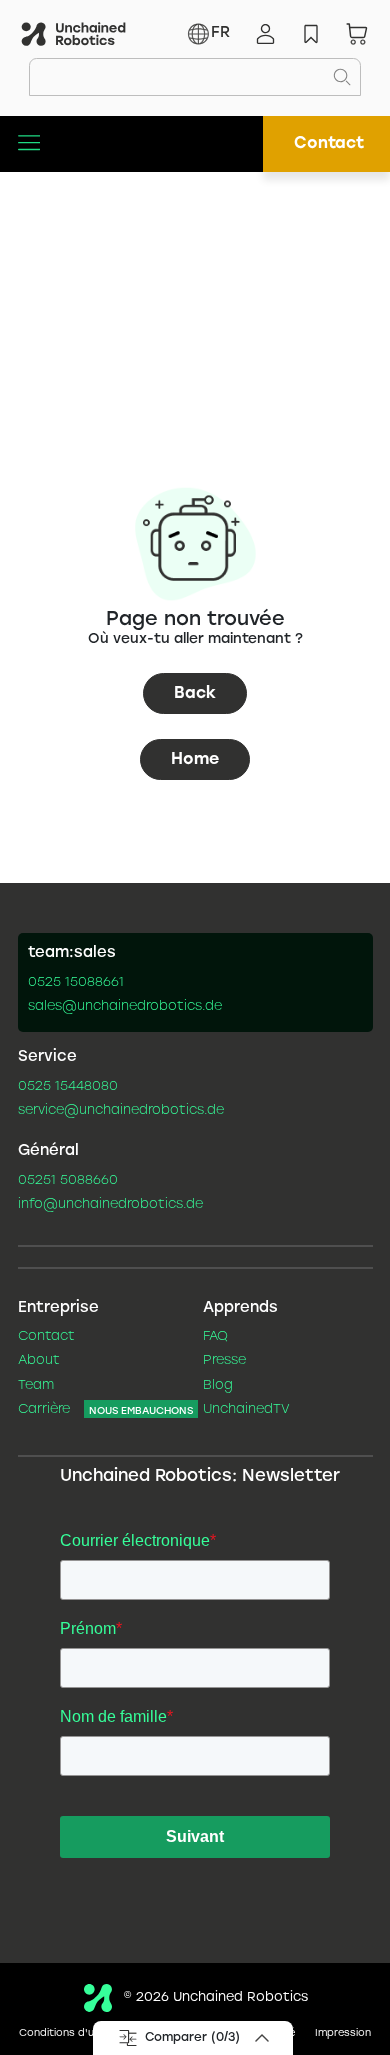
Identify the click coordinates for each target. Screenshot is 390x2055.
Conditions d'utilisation (78, 2033)
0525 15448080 (68, 1087)
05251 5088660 (68, 1181)
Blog (218, 1386)
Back (195, 693)
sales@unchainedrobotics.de (125, 1007)
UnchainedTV (246, 1410)
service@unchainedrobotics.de (121, 1111)
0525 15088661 (76, 983)
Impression (343, 2033)
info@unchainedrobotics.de (110, 1205)
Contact (329, 143)
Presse (224, 1361)
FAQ (215, 1337)
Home (195, 759)
